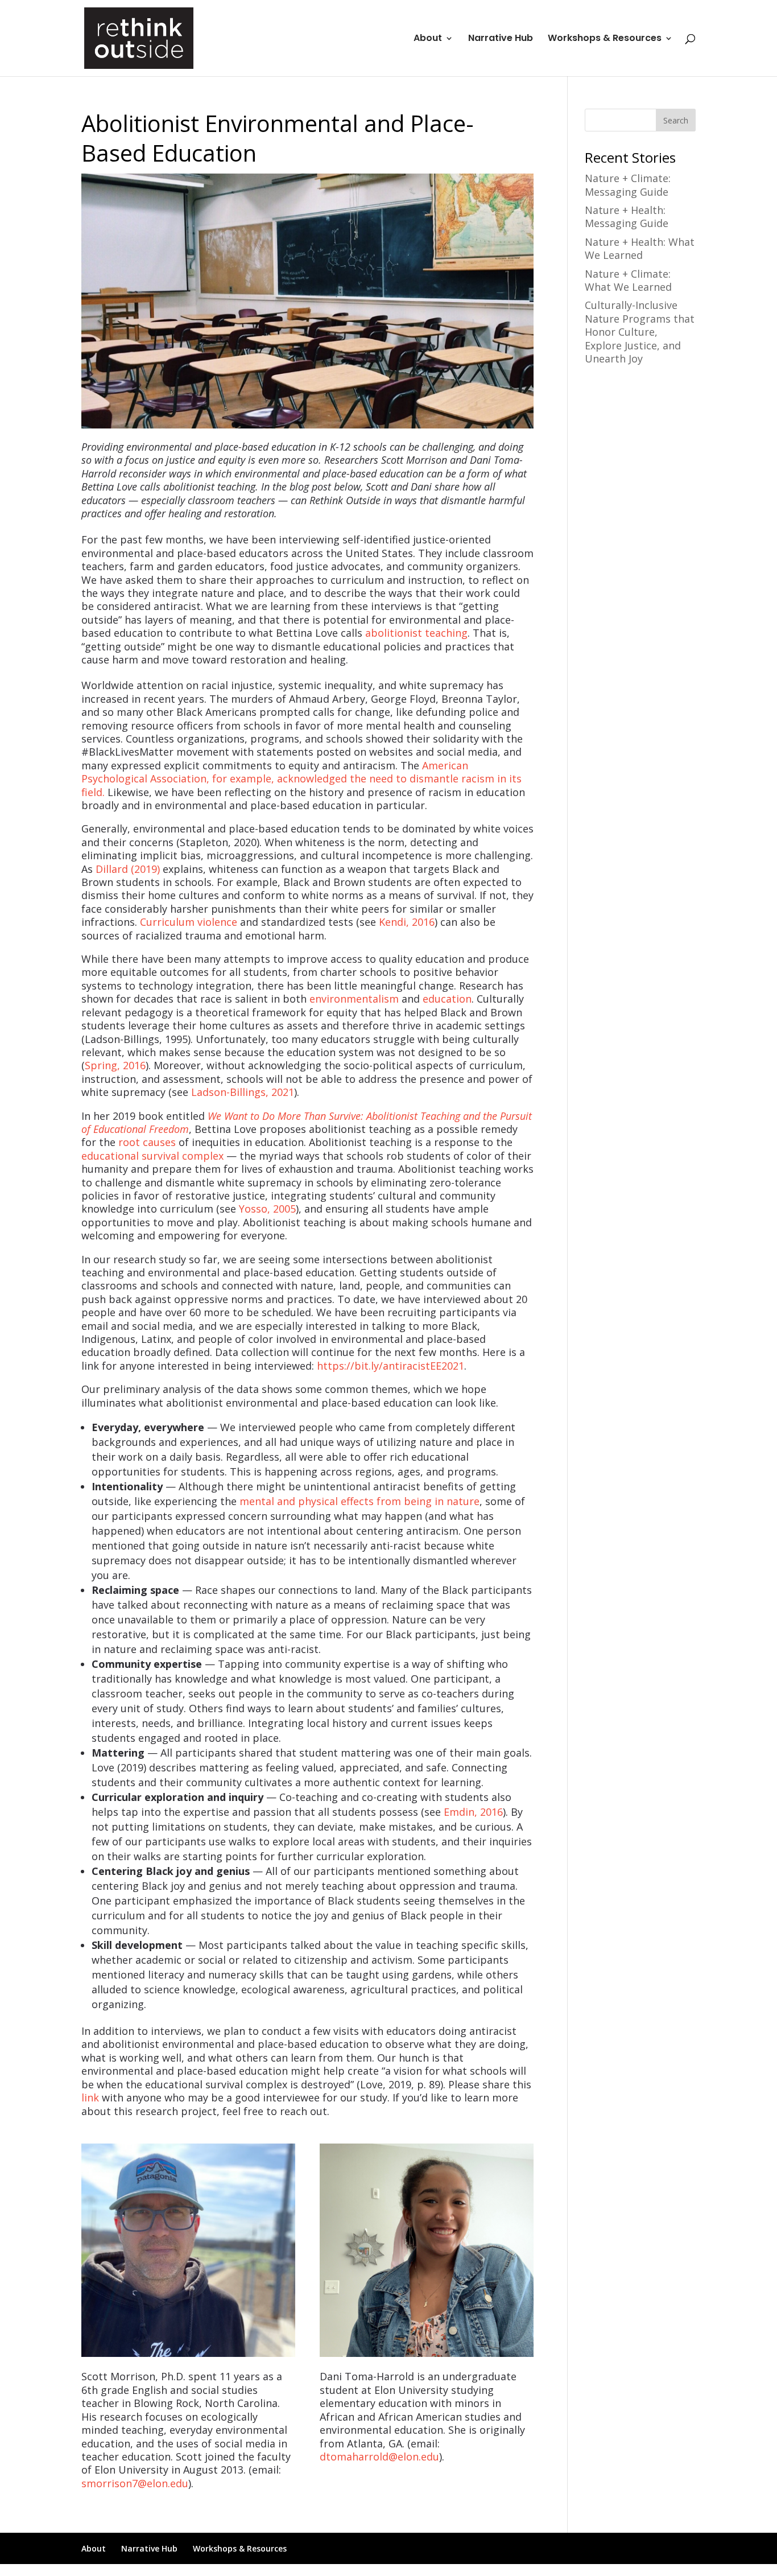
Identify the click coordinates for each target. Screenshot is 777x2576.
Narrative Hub (501, 39)
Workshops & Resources (605, 39)
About (428, 39)
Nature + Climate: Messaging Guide (628, 185)
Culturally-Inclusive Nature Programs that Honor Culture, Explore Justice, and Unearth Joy (640, 332)
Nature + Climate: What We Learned (628, 280)
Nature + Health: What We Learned (640, 248)
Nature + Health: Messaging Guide (627, 217)
